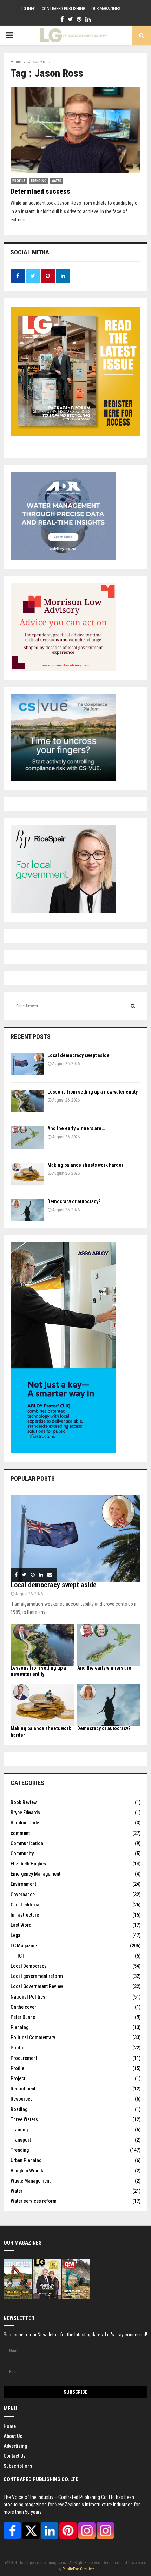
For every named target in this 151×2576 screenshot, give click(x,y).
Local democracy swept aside (78, 1055)
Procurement (24, 2058)
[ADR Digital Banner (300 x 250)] (63, 558)
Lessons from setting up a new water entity (93, 1092)
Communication (27, 1843)
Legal (16, 1935)
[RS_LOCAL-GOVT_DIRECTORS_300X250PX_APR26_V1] (63, 911)
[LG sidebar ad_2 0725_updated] (63, 669)
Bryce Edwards (25, 1813)
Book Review (24, 1802)
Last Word (21, 1925)
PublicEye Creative (78, 2569)
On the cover (23, 2007)
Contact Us (15, 2456)
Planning (19, 2027)
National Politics (28, 1997)
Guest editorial (26, 1905)
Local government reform (37, 1976)
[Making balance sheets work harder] (27, 1174)
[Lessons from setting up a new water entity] (27, 1101)
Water (57, 181)
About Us (13, 2436)
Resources (22, 2099)
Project (18, 2078)
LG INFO (29, 9)
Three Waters (24, 2119)
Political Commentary (33, 2037)
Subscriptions (18, 2466)
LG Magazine (24, 1946)
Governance (23, 1895)
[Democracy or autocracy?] (27, 1210)
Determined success (40, 191)
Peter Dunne (23, 2017)
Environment (23, 1884)
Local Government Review (37, 1986)
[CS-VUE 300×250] (63, 779)
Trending (38, 181)
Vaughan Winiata (28, 2171)
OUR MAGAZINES (106, 9)
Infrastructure (25, 1915)
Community (22, 1854)
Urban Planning (26, 2160)
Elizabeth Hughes (28, 1864)
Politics (19, 2048)
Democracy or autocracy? (74, 1201)
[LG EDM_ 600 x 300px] (63, 1451)
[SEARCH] (133, 1006)
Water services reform (34, 2201)
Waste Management (31, 2181)
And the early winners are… (76, 1128)
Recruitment (23, 2089)
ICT (21, 1956)
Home (10, 2426)
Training (19, 2130)
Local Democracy (28, 1966)
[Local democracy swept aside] (27, 1064)
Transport (21, 2140)
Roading (19, 2109)
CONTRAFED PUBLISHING (64, 9)
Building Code (25, 1823)
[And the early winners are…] (27, 1137)
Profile (19, 181)
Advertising (15, 2446)
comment (20, 1833)
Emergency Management (35, 1874)
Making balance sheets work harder (85, 1165)
